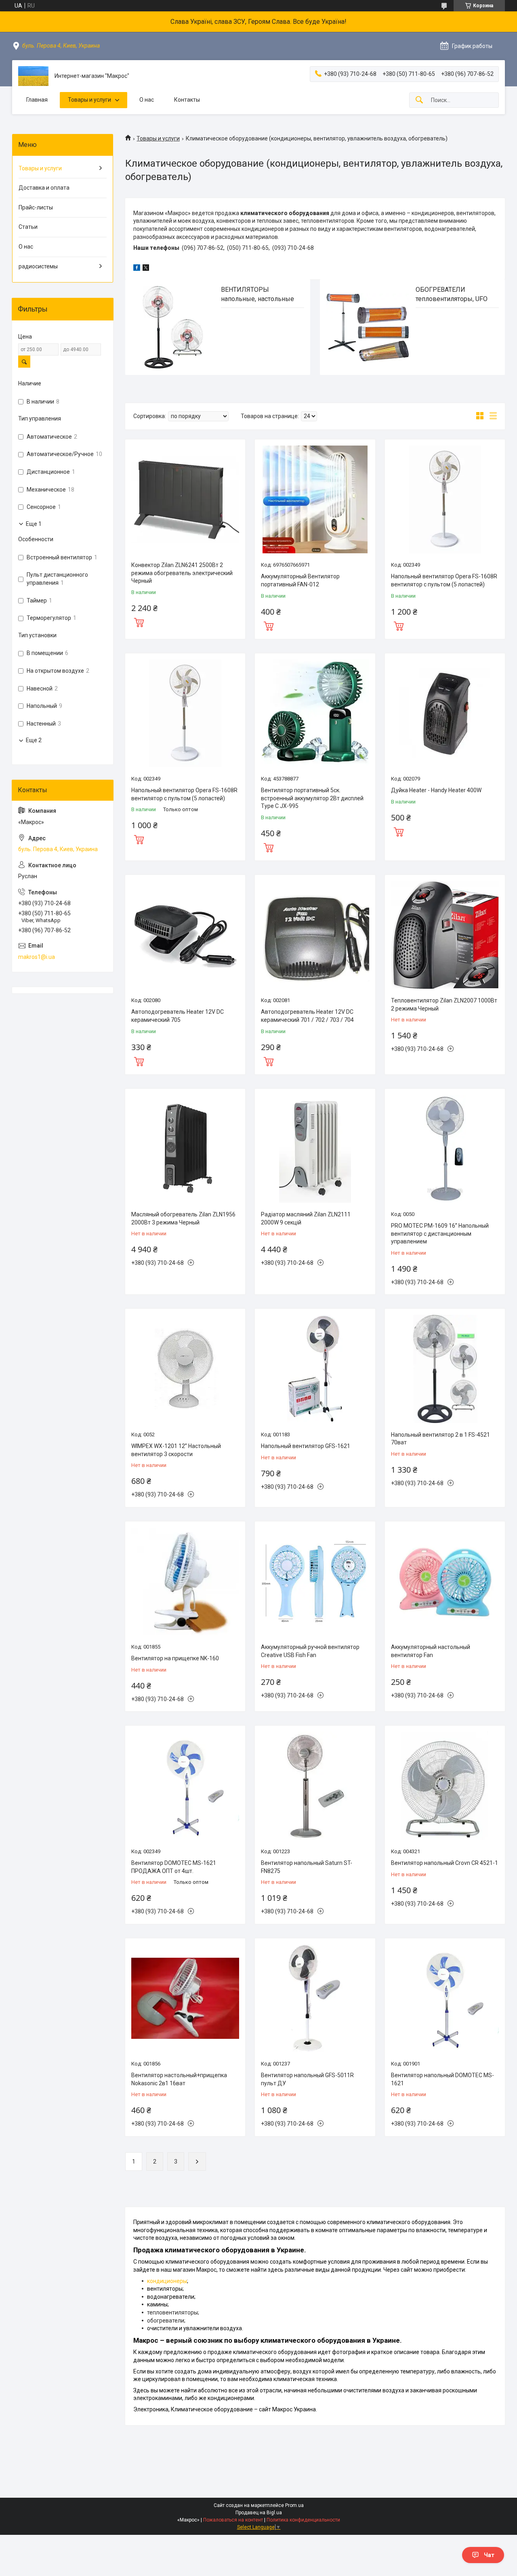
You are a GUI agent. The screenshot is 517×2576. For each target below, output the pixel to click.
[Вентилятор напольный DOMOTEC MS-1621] (445, 1998)
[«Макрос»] (33, 76)
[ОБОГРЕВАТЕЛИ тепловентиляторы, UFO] (368, 327)
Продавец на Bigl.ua (259, 2513)
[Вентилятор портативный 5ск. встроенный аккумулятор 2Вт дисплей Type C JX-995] (315, 713)
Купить (139, 622)
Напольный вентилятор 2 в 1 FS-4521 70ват (440, 1439)
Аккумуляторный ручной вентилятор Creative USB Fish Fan (310, 1651)
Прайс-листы (36, 207)
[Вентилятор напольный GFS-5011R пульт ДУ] (315, 1998)
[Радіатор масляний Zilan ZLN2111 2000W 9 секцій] (315, 1149)
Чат (489, 2555)
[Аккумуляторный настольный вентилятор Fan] (445, 1581)
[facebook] (137, 269)
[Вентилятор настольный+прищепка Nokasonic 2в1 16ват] (185, 1998)
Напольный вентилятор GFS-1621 (306, 1446)
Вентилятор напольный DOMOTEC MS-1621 (442, 2079)
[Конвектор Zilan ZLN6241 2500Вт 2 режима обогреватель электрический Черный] (185, 499)
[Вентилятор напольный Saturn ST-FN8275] (315, 1786)
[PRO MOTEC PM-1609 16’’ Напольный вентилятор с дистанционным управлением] (445, 1149)
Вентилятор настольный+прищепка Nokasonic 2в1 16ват (179, 2079)
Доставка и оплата (44, 188)
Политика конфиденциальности (303, 2520)
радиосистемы (38, 266)
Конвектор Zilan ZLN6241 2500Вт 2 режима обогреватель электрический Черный (182, 573)
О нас (147, 100)
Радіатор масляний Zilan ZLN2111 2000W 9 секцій (306, 1218)
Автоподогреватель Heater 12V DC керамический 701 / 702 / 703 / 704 (307, 1016)
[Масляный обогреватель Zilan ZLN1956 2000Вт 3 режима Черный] (185, 1149)
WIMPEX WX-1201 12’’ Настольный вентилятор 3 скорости (176, 1450)
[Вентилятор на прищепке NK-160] (185, 1581)
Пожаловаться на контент (233, 2520)
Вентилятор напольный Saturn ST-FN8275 (307, 1867)
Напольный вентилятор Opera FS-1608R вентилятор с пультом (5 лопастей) (444, 580)
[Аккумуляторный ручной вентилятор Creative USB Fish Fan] (315, 1581)
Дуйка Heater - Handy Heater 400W (436, 790)
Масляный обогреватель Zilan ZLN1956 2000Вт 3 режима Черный (183, 1218)
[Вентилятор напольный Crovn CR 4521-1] (445, 1786)
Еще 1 (34, 524)
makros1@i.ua (37, 957)
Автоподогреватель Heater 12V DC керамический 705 (178, 1016)
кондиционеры (167, 2281)
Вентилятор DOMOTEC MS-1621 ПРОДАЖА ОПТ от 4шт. (174, 1867)
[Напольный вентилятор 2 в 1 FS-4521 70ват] (445, 1369)
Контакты (187, 100)
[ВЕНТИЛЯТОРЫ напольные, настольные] (173, 327)
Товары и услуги (89, 100)
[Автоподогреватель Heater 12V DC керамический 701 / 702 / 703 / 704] (315, 935)
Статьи (28, 227)
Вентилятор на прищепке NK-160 (175, 1658)
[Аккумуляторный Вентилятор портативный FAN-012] (315, 499)
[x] (146, 269)
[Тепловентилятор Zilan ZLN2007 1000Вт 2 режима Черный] (445, 935)
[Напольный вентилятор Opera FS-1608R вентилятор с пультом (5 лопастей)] (445, 499)
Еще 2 (34, 740)
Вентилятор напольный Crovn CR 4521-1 (444, 1863)
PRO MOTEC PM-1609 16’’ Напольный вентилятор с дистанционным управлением (440, 1234)
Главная (37, 100)
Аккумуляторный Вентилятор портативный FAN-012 (300, 580)
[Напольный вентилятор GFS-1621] (315, 1369)
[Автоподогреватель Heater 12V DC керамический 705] (185, 935)
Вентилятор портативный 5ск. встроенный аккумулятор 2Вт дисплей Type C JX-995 (312, 798)
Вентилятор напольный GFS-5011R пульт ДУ (307, 2079)
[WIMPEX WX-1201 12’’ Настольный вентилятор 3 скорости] (185, 1369)
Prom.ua (294, 2505)
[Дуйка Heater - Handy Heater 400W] (445, 713)
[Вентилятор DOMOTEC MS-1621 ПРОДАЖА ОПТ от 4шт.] (185, 1786)
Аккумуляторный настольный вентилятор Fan (431, 1651)
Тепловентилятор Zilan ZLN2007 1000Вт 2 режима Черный (444, 1004)
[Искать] (419, 100)
